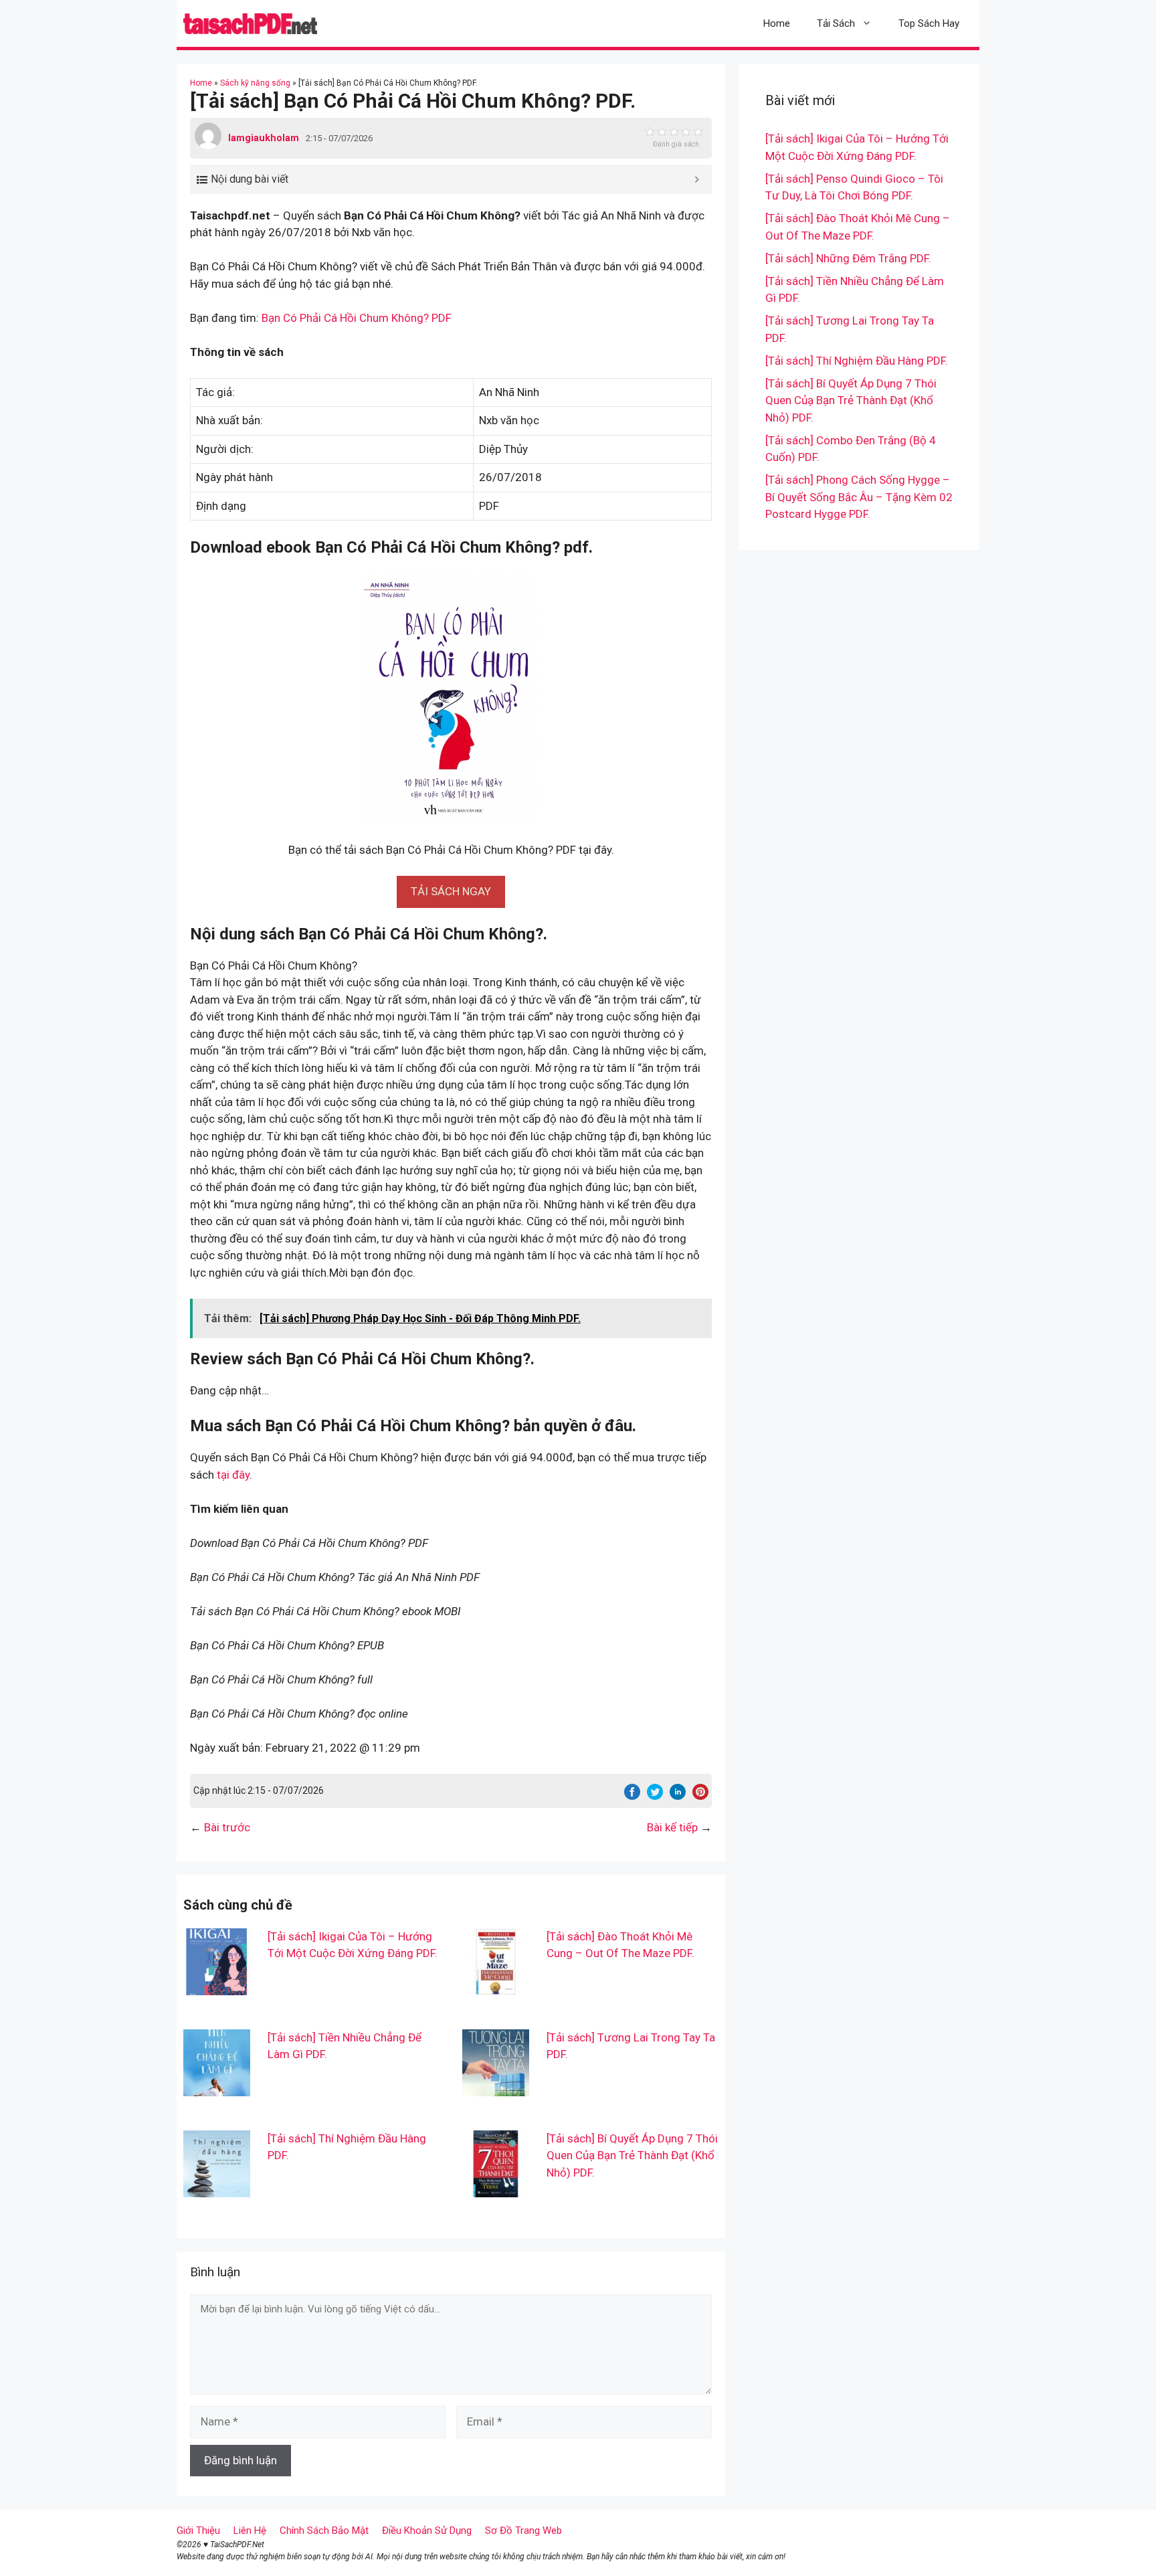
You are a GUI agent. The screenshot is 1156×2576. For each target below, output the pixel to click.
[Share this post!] (632, 1796)
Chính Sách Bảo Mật (324, 2531)
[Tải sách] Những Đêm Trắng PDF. (848, 258)
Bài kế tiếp (672, 1827)
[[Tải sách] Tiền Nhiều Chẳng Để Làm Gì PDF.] (217, 2087)
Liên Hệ (250, 2531)
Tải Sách (836, 23)
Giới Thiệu (198, 2531)
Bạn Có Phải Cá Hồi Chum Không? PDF (357, 318)
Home (777, 23)
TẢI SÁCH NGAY (451, 891)
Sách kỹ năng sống (255, 83)
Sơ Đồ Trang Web (523, 2531)
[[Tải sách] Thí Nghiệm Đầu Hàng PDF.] (217, 2188)
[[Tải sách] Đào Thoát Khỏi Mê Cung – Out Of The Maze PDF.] (496, 1986)
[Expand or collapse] (697, 179)
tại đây (233, 1475)
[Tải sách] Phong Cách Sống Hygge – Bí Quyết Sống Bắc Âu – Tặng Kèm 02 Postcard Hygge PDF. (859, 497)
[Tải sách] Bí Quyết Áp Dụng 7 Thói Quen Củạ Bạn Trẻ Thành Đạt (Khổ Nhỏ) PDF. (632, 2155)
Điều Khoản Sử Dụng (427, 2531)
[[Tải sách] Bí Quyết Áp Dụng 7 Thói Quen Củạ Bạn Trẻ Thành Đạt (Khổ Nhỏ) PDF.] (496, 2188)
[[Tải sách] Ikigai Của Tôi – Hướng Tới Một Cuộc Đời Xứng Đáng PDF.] (217, 1986)
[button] (451, 891)
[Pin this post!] (700, 1796)
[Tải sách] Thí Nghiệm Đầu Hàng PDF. (857, 361)
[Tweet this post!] (655, 1796)
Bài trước (227, 1827)
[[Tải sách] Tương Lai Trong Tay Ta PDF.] (496, 2087)
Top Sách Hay (929, 23)
